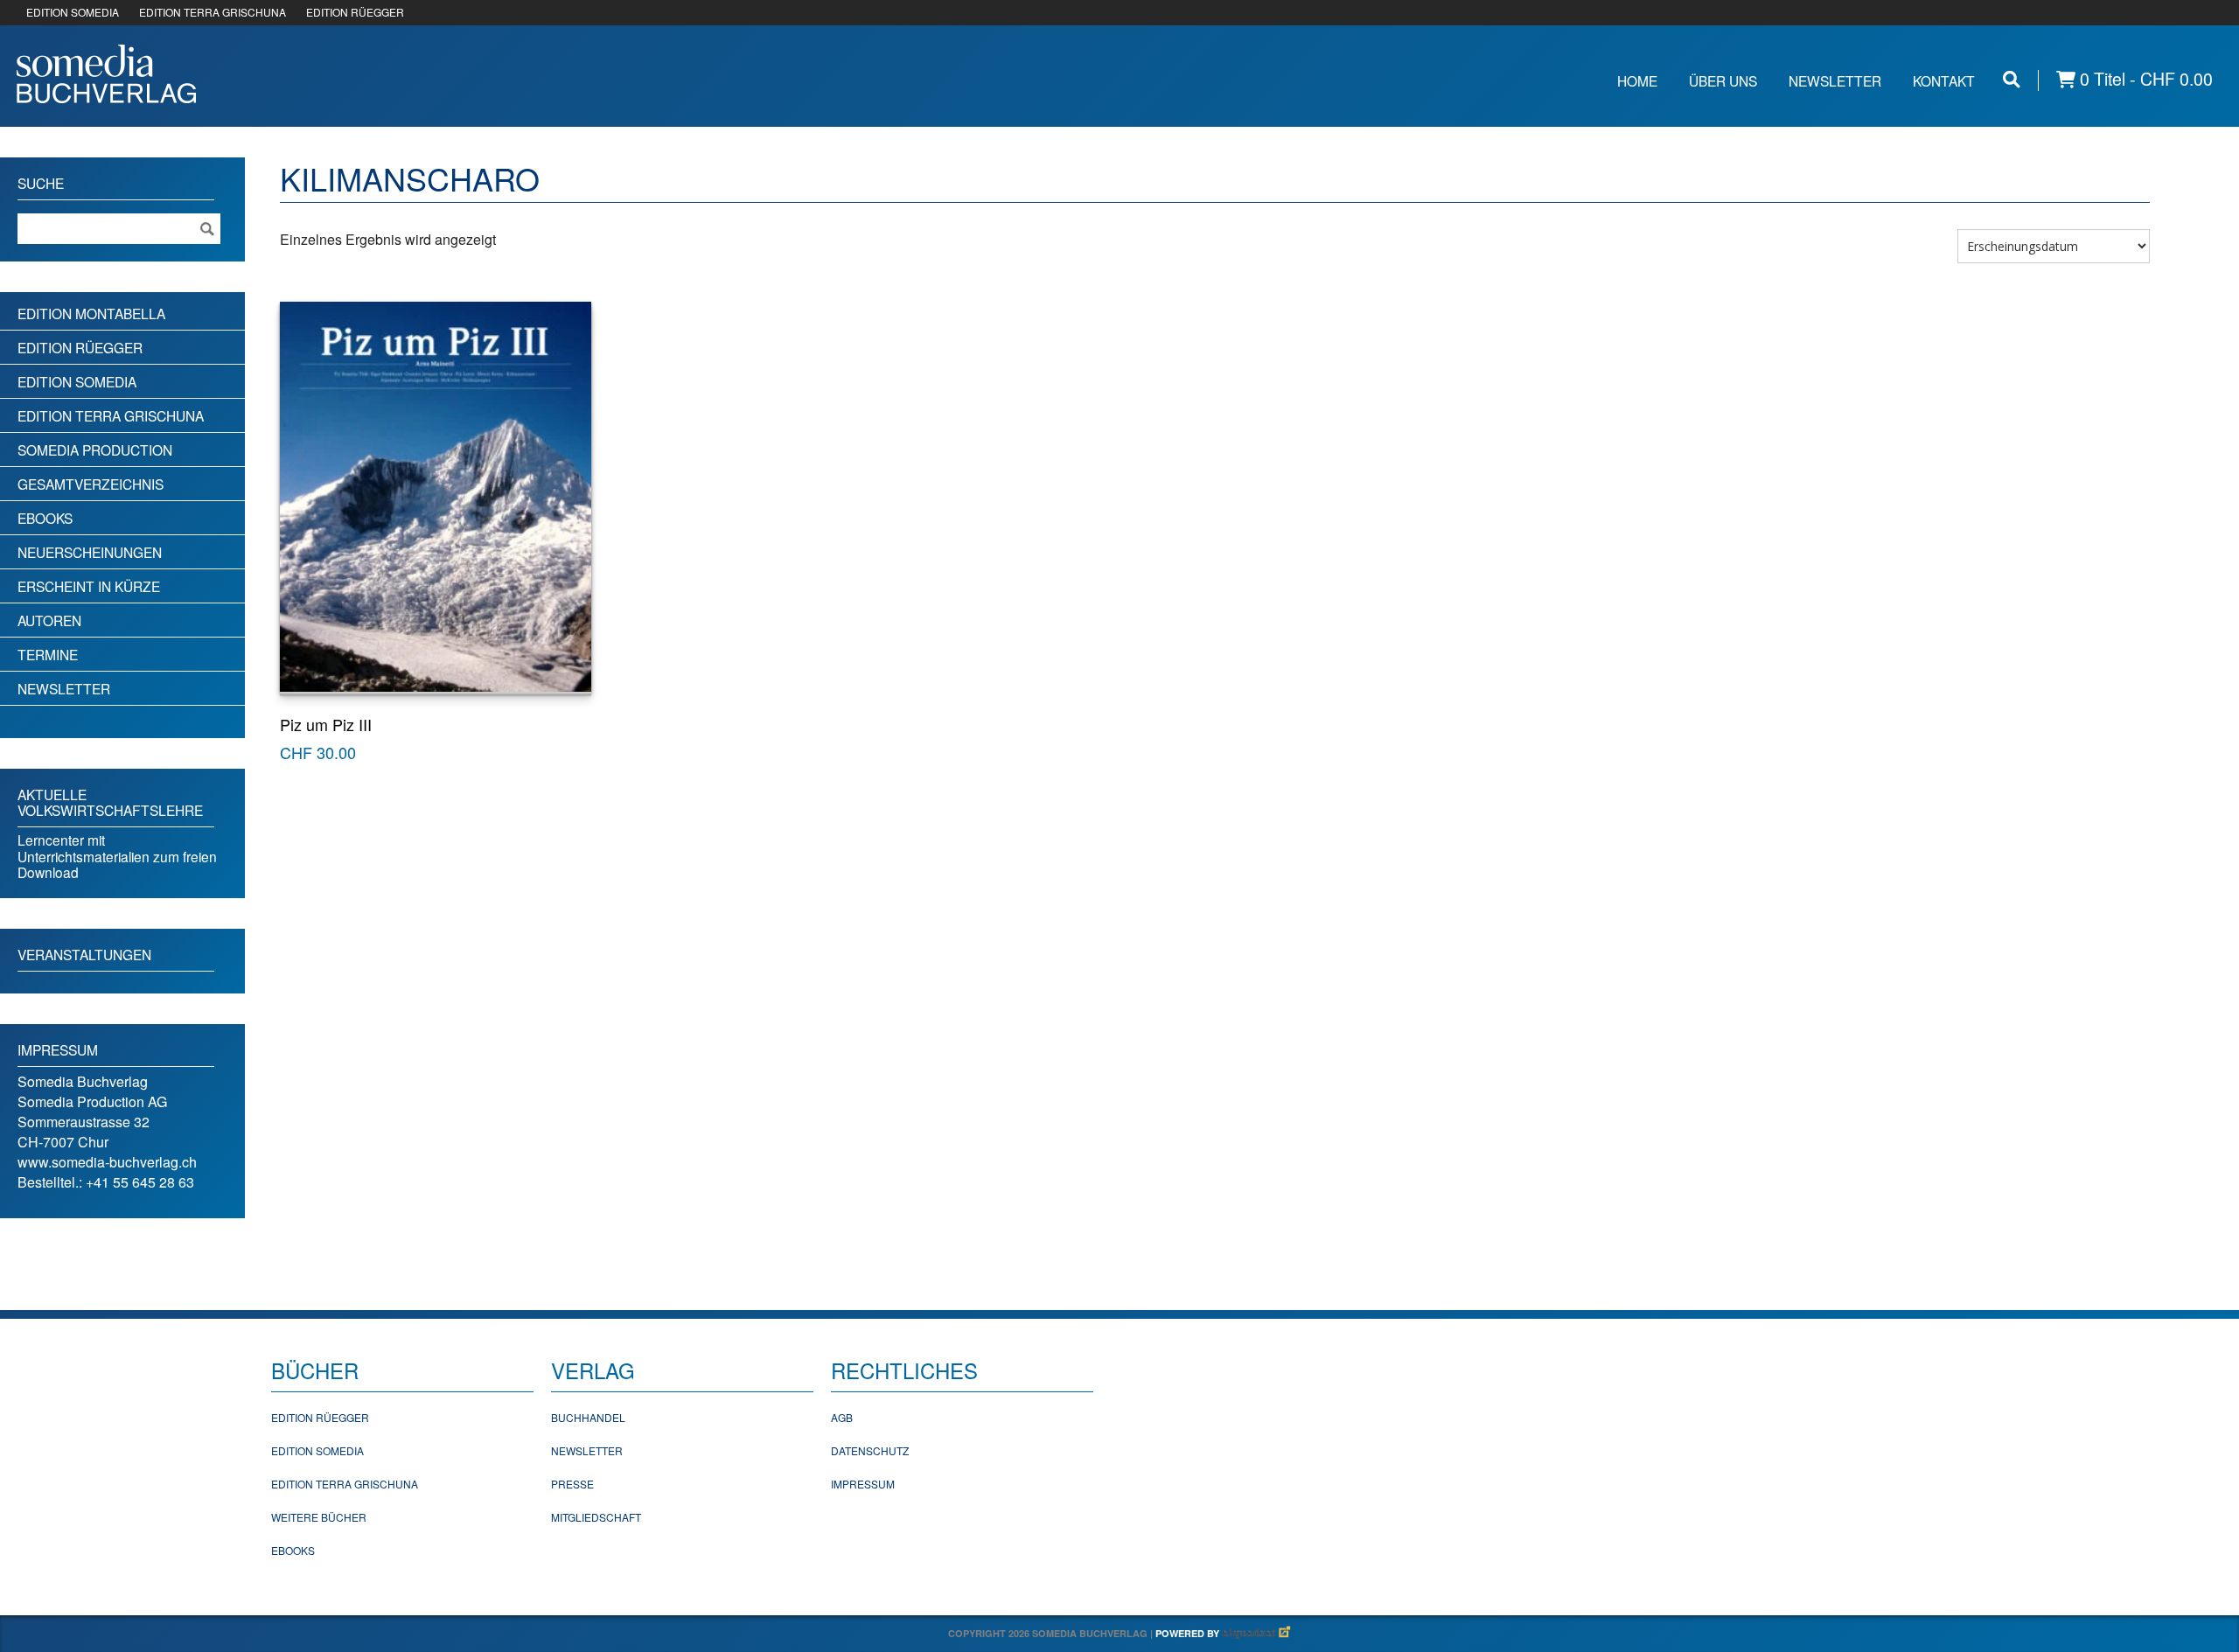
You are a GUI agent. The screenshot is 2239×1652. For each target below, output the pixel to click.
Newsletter (1835, 80)
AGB (842, 1417)
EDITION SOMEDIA (73, 12)
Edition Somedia (77, 381)
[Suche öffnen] (2012, 79)
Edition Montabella (91, 313)
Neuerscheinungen (90, 552)
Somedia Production (95, 450)
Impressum (863, 1484)
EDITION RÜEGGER (355, 12)
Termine (48, 654)
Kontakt (1944, 80)
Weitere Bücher (319, 1517)
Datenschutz (870, 1450)
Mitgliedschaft (596, 1517)
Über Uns (1723, 80)
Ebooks (45, 518)
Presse (572, 1484)
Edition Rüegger (80, 347)
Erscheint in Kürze (89, 586)
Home (1637, 80)
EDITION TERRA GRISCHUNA (213, 12)
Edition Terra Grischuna (111, 415)
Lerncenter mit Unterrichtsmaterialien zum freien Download (117, 856)
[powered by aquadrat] (1257, 1633)
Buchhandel (588, 1417)
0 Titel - (2144, 79)
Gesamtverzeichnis (91, 484)
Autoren (49, 620)
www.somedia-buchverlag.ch (107, 1162)
